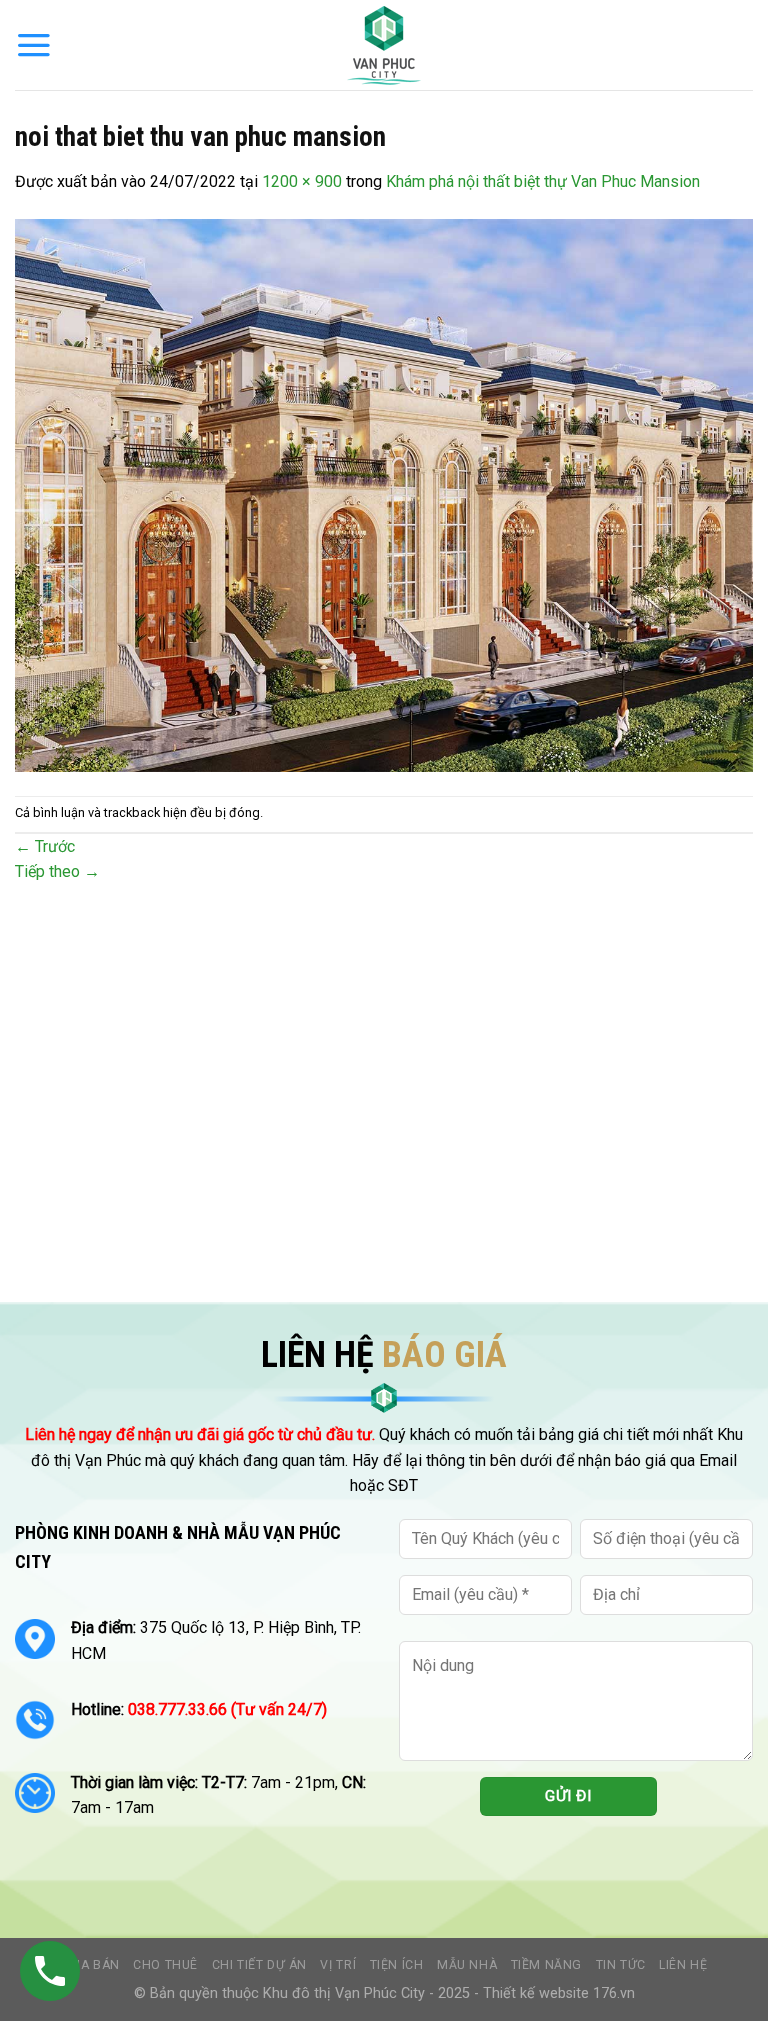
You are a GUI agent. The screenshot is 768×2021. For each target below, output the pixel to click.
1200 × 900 (302, 181)
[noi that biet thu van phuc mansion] (384, 494)
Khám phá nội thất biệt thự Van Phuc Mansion (543, 181)
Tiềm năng (547, 1965)
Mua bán (89, 1965)
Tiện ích (397, 1965)
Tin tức (621, 1965)
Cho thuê (165, 1965)
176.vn (614, 1993)
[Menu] (34, 45)
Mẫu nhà (467, 1965)
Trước (45, 846)
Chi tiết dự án (260, 1965)
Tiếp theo (57, 871)
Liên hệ (683, 1965)
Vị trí (338, 1965)
